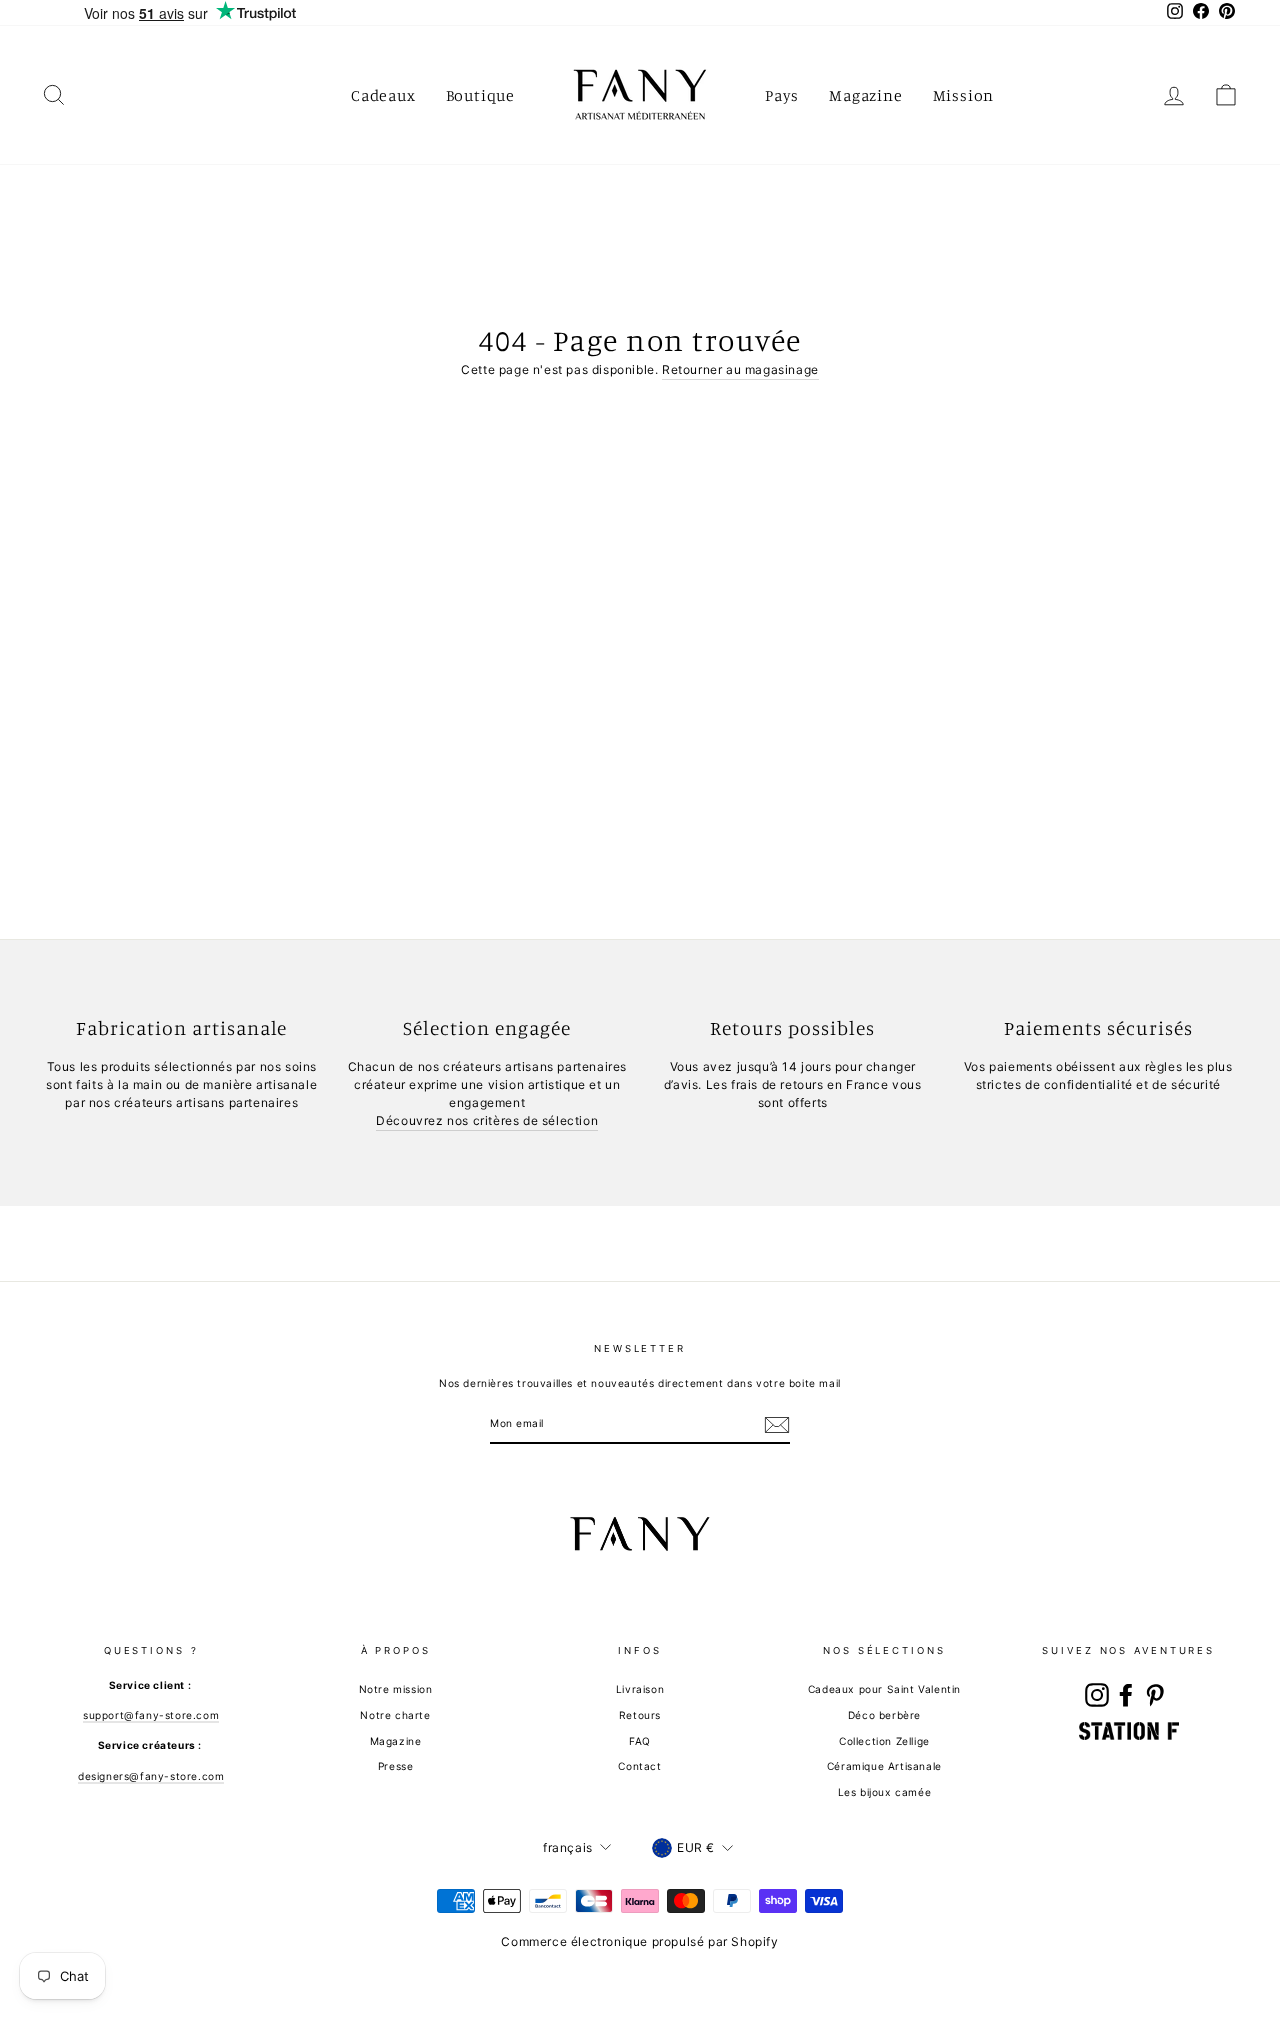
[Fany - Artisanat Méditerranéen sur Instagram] (1097, 1695)
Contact (639, 1766)
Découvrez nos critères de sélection (487, 1120)
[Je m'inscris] (777, 1425)
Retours (640, 1715)
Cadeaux (383, 95)
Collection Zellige (884, 1741)
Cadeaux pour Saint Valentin (884, 1689)
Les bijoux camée (885, 1792)
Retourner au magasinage (740, 369)
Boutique (480, 95)
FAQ (640, 1741)
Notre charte (395, 1715)
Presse (396, 1766)
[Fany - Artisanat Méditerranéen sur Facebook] (1126, 1695)
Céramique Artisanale (884, 1766)
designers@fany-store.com (151, 1776)
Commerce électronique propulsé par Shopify (639, 1941)
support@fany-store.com (151, 1715)
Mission (964, 95)
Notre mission (396, 1689)
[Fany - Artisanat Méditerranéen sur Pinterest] (1155, 1695)
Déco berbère (884, 1715)
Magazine (865, 95)
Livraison (640, 1689)
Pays (782, 95)
